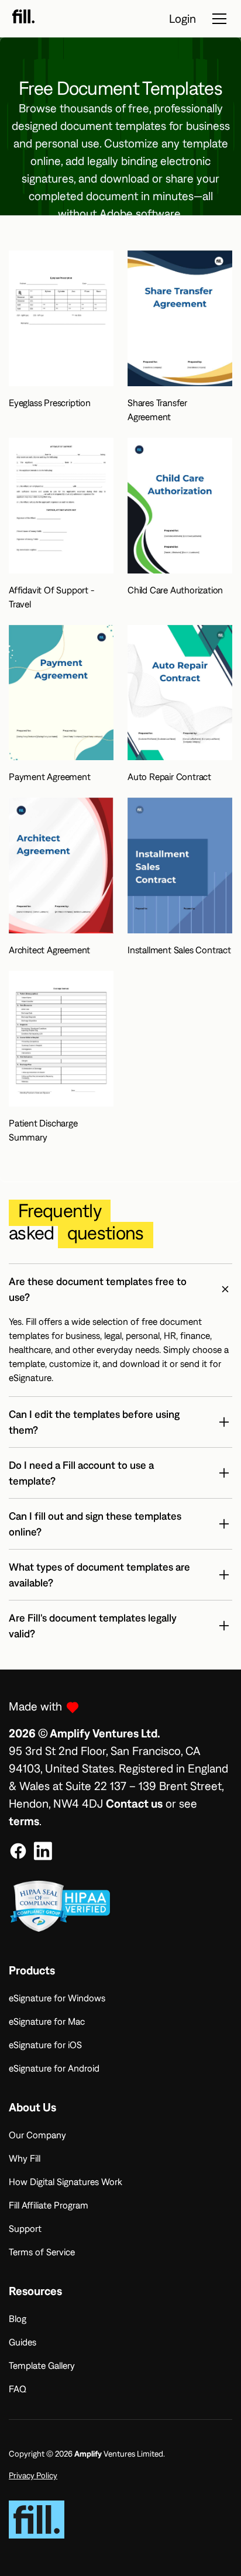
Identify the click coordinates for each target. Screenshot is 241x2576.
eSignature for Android (54, 2068)
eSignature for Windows (57, 1998)
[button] (120, 1289)
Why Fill (25, 2158)
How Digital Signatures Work (66, 2182)
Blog (18, 2319)
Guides (23, 2342)
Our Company (37, 2135)
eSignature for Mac (47, 2021)
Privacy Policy (33, 2475)
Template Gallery (42, 2365)
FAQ (18, 2389)
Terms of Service (42, 2252)
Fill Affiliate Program (49, 2205)
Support (25, 2228)
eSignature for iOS (45, 2045)
